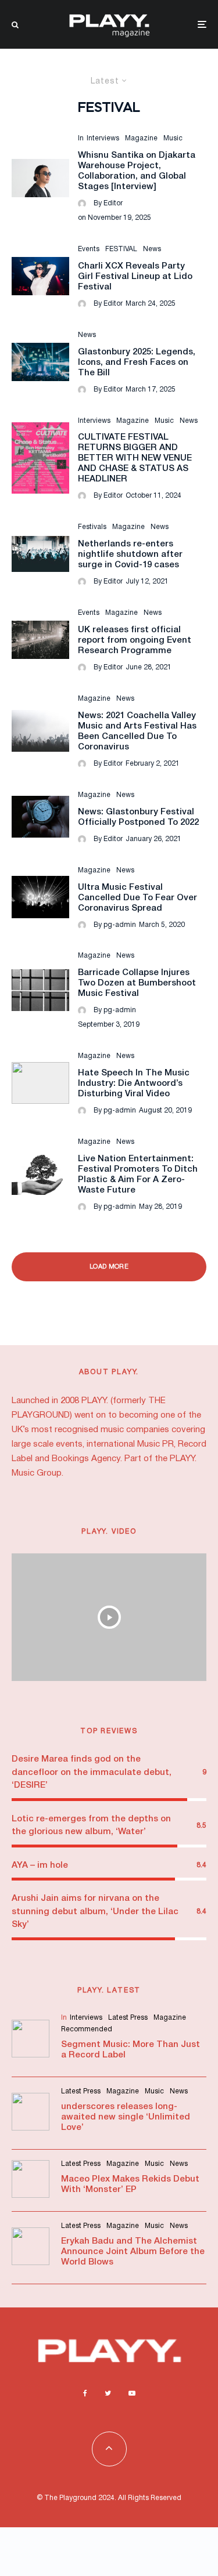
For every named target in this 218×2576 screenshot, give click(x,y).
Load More (109, 1267)
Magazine (141, 138)
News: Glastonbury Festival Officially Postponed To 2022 (138, 817)
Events (89, 249)
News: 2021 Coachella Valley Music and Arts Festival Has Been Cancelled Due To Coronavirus (137, 731)
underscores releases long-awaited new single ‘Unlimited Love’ (126, 2117)
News (152, 249)
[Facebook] (85, 2393)
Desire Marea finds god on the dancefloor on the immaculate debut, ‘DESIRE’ (92, 1772)
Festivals (92, 527)
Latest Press (128, 2018)
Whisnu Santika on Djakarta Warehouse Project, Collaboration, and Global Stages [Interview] (137, 171)
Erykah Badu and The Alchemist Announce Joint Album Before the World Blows (133, 2252)
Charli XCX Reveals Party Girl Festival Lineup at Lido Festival (135, 277)
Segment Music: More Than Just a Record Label (131, 2050)
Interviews (103, 138)
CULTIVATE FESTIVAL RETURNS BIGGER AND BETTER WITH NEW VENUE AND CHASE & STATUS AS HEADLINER (135, 458)
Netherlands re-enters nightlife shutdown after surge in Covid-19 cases (130, 555)
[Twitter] (108, 2393)
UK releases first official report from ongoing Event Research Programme (135, 640)
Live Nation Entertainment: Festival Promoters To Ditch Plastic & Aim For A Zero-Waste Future (138, 1175)
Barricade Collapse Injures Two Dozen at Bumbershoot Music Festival (137, 983)
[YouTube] (132, 2393)
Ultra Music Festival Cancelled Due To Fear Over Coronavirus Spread (137, 898)
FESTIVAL (121, 249)
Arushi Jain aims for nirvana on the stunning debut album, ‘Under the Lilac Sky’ (95, 1912)
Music (173, 138)
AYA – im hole (40, 1865)
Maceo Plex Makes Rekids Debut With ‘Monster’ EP (130, 2184)
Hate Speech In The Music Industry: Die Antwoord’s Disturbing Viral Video (134, 1084)
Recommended (87, 2029)
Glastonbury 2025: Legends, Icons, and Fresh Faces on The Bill (137, 363)
